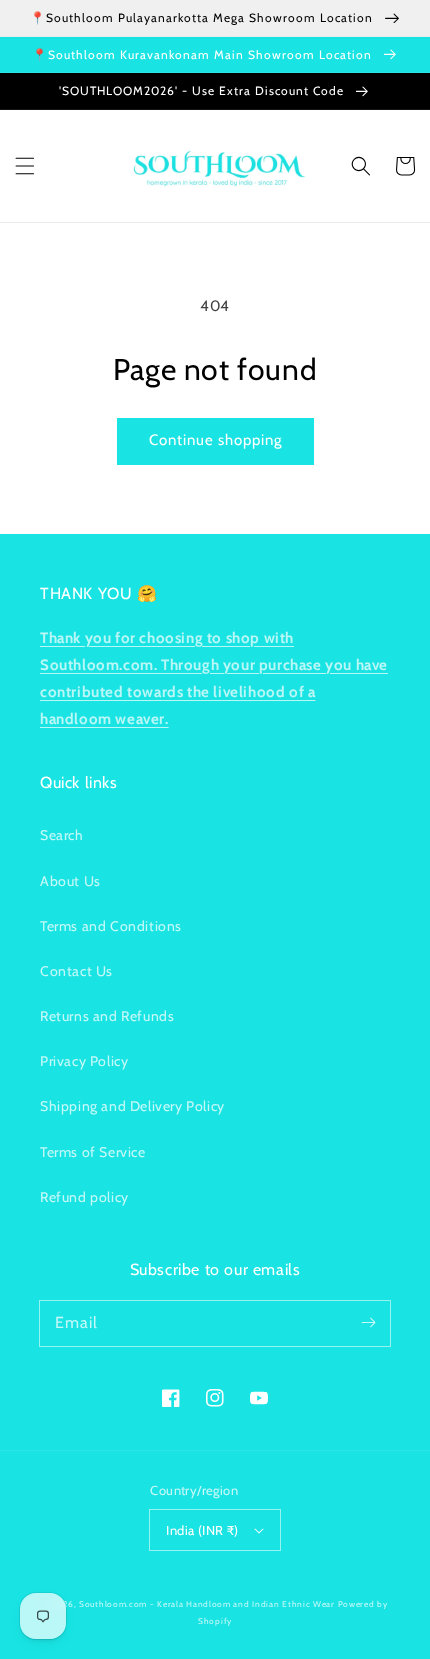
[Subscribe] (368, 1323)
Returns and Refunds (107, 1016)
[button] (25, 166)
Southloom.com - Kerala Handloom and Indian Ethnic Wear (207, 1604)
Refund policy (84, 1197)
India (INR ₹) (202, 1530)
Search (62, 835)
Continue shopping (215, 440)
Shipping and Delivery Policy (132, 1106)
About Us (70, 881)
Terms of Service (93, 1152)
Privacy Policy (84, 1061)
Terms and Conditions (111, 926)
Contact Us (76, 971)
